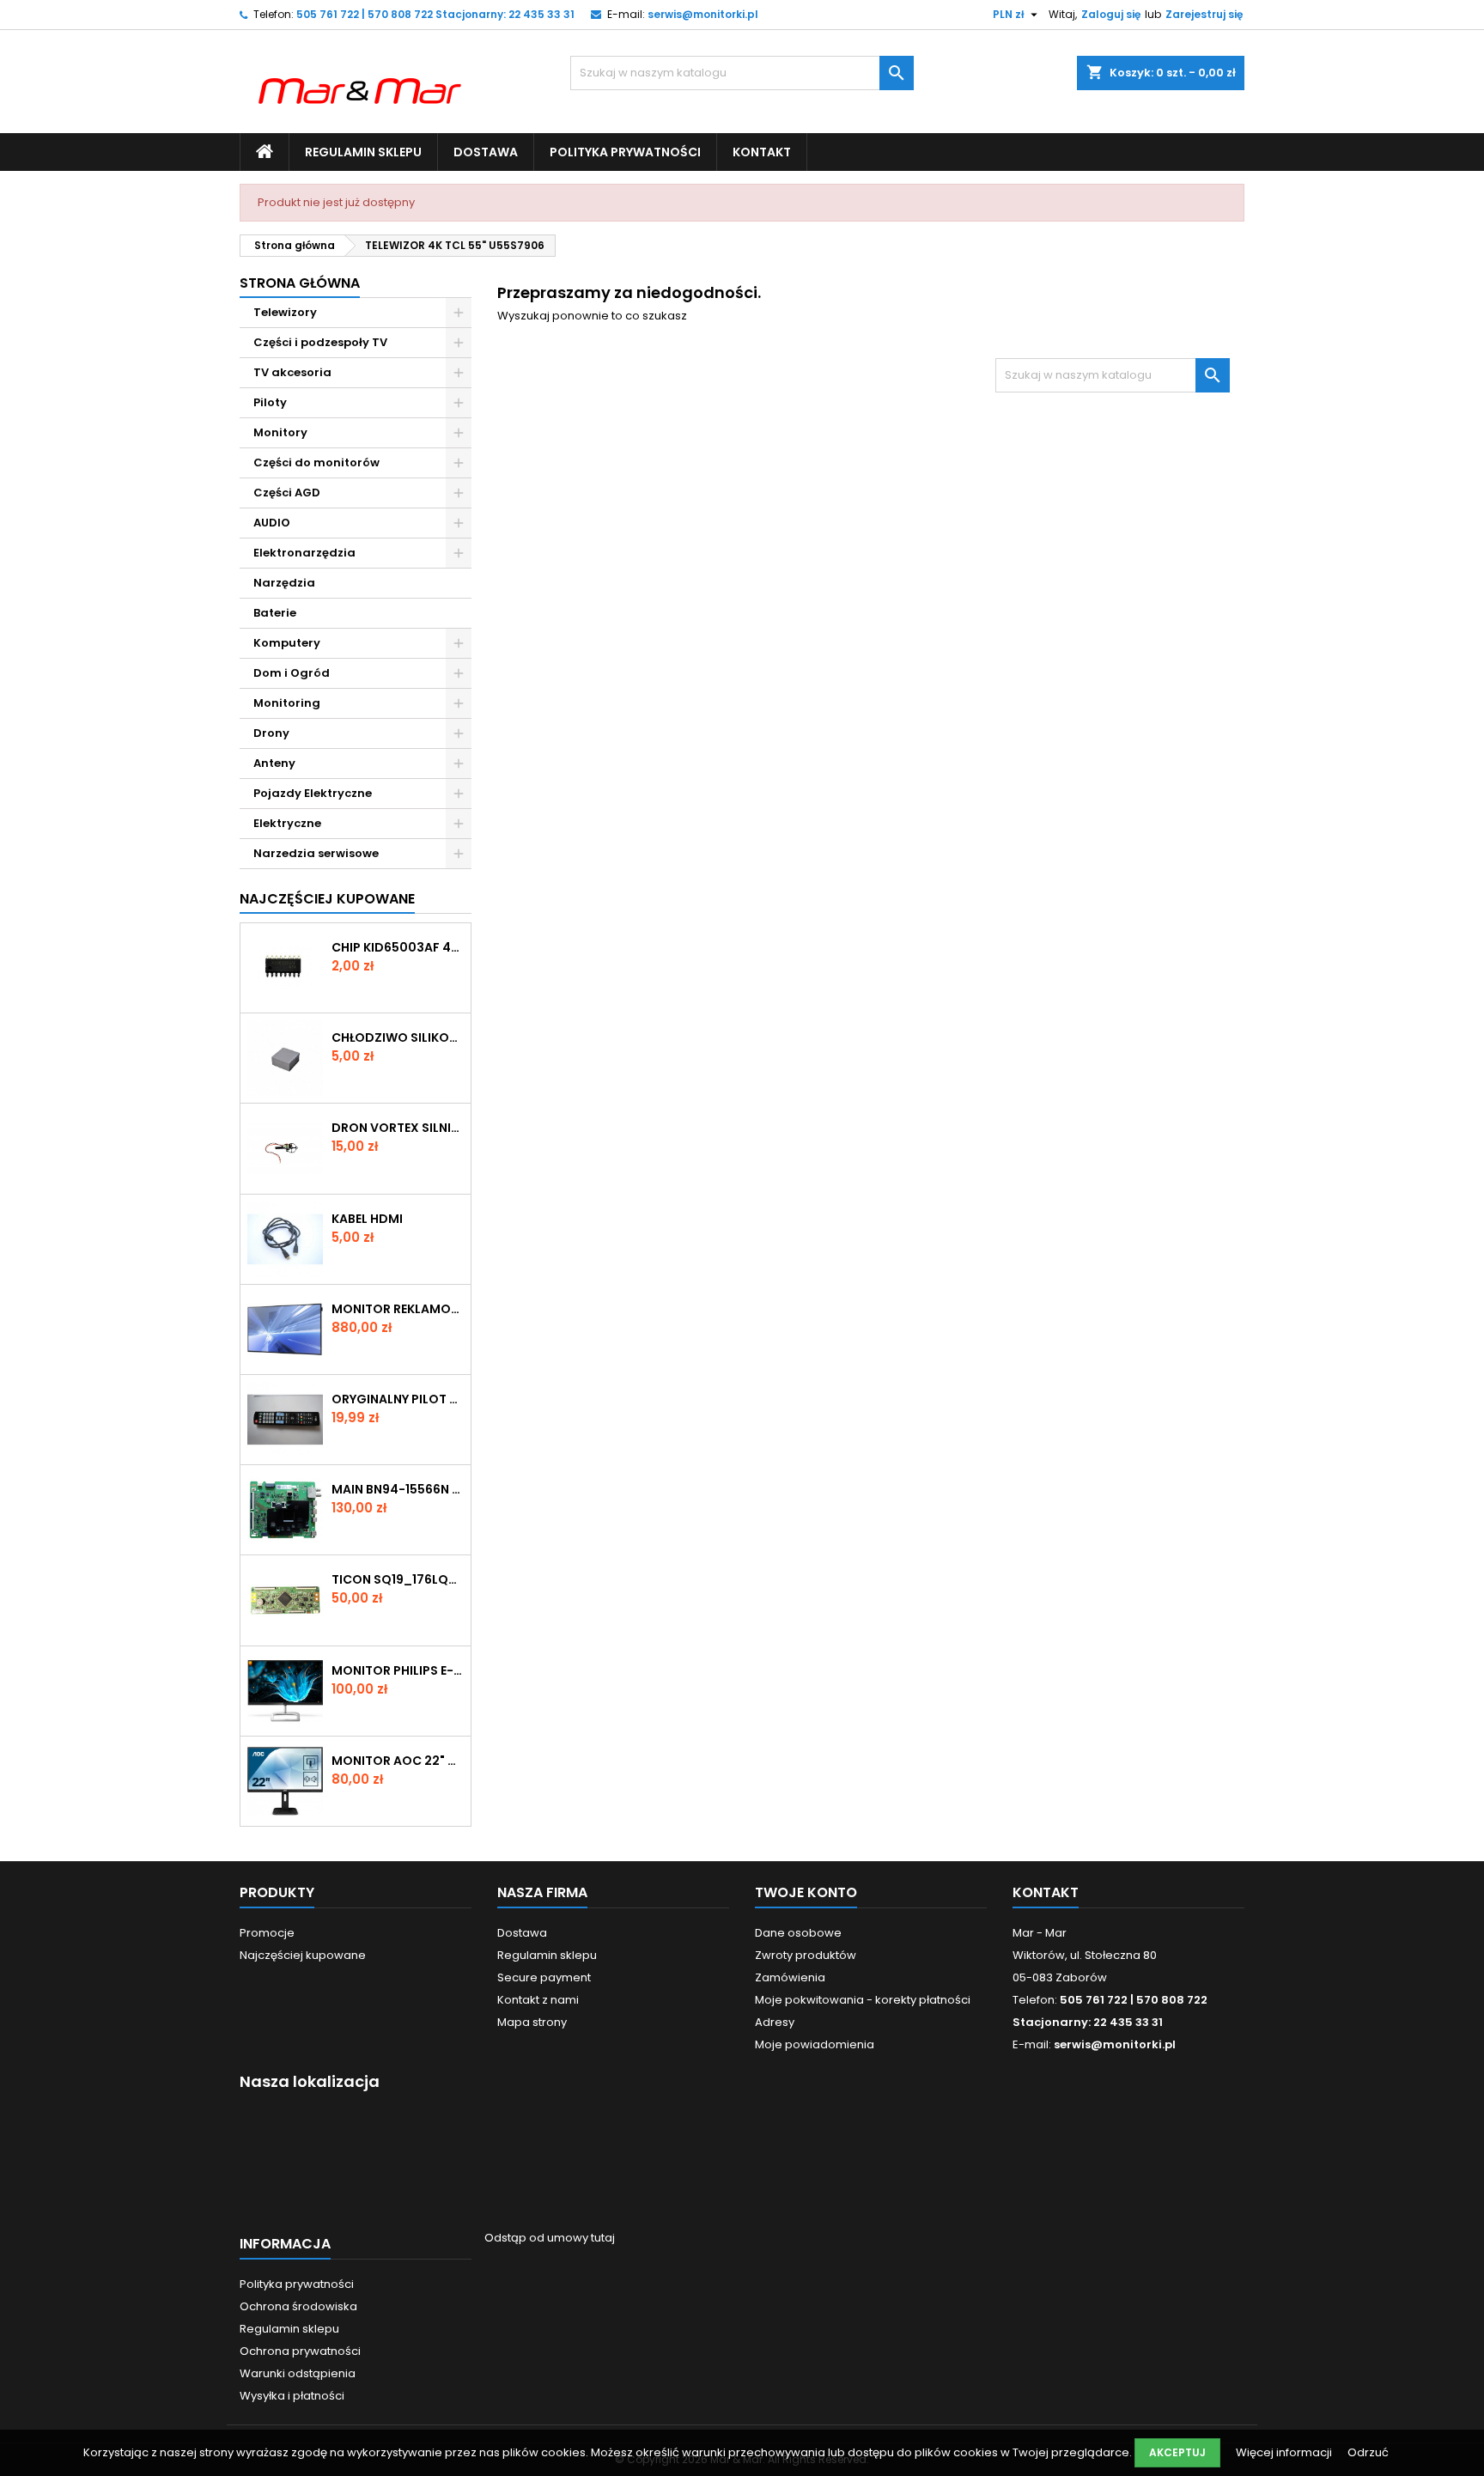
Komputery (287, 643)
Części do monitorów (316, 462)
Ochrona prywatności (300, 2351)
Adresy (775, 2022)
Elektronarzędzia (304, 553)
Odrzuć (1368, 2452)
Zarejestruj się (1204, 14)
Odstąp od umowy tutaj (550, 2238)
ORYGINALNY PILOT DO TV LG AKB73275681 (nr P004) (398, 1399)
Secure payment (544, 1977)
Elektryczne (287, 823)
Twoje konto (806, 1892)
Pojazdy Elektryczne (313, 793)
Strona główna (300, 283)
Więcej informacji (1285, 2452)
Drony (271, 733)
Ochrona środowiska (298, 2306)
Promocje (267, 1933)
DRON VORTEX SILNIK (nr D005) (398, 1128)
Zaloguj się (1111, 14)
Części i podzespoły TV (320, 342)
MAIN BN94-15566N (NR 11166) (398, 1489)
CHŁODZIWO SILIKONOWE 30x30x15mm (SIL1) (398, 1037)
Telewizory (285, 312)
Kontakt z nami (538, 2000)
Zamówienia (790, 1977)
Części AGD (287, 493)
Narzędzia (284, 583)
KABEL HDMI (367, 1219)
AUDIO (272, 523)
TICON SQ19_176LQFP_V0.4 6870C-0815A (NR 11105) (398, 1579)
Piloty (270, 402)
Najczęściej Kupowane (327, 899)
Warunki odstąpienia (298, 2373)
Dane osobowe (798, 1933)
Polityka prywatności (625, 152)
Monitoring (287, 703)
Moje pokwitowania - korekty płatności (863, 2000)
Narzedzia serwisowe (316, 853)
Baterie (275, 613)
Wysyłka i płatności (292, 2396)
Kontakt (762, 152)
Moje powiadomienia (815, 2044)
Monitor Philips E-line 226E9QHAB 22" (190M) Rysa (398, 1670)
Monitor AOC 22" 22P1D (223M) (398, 1761)
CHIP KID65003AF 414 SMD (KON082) (398, 947)
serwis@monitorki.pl (703, 14)
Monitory (280, 432)
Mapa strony (532, 2022)
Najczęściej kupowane (303, 1955)
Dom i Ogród (292, 673)
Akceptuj (1177, 2452)
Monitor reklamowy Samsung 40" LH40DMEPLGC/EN (398, 1309)
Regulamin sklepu (363, 152)
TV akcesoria (292, 372)
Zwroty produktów (806, 1955)
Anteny (274, 763)
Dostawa (486, 152)
